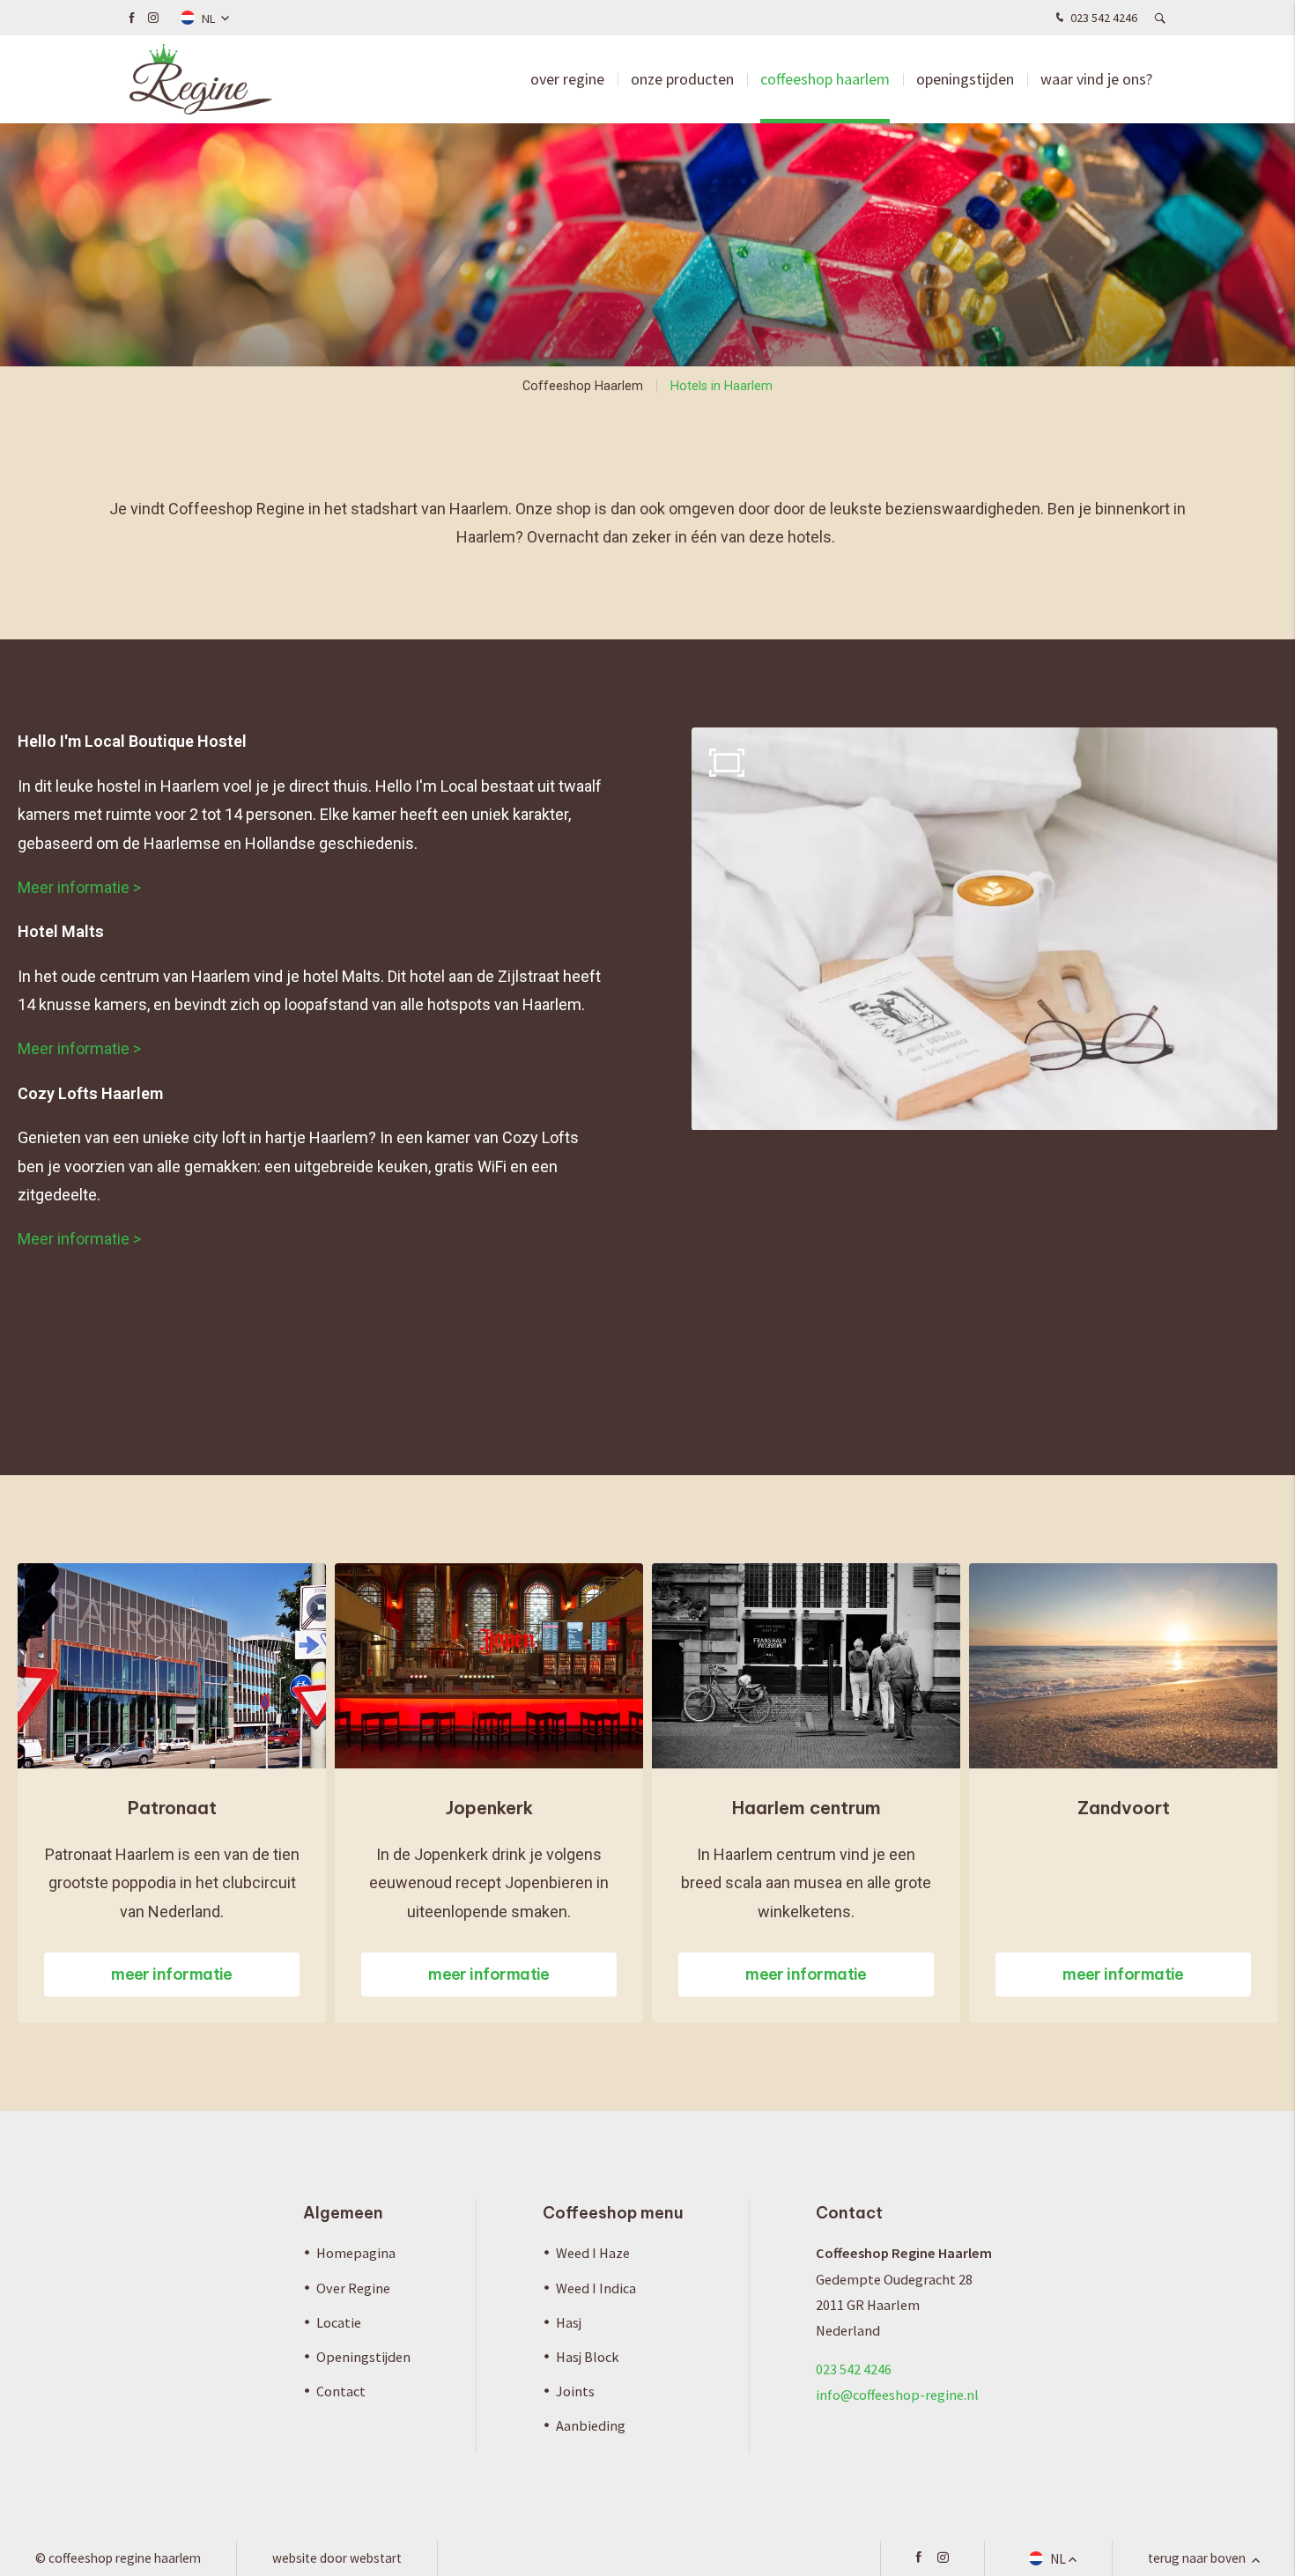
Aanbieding (591, 2425)
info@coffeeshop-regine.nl (897, 2395)
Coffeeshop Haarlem (825, 79)
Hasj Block (587, 2357)
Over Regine (567, 79)
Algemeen (343, 2213)
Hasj (569, 2322)
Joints (575, 2391)
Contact (341, 2391)
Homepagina (356, 2253)
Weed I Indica (596, 2288)
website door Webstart (337, 2558)
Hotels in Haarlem (721, 386)
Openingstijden (965, 79)
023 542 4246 (1103, 18)
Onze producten (682, 79)
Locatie (339, 2322)
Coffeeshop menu (613, 2213)
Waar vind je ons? (1096, 79)
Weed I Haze (593, 2253)
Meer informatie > (81, 887)
